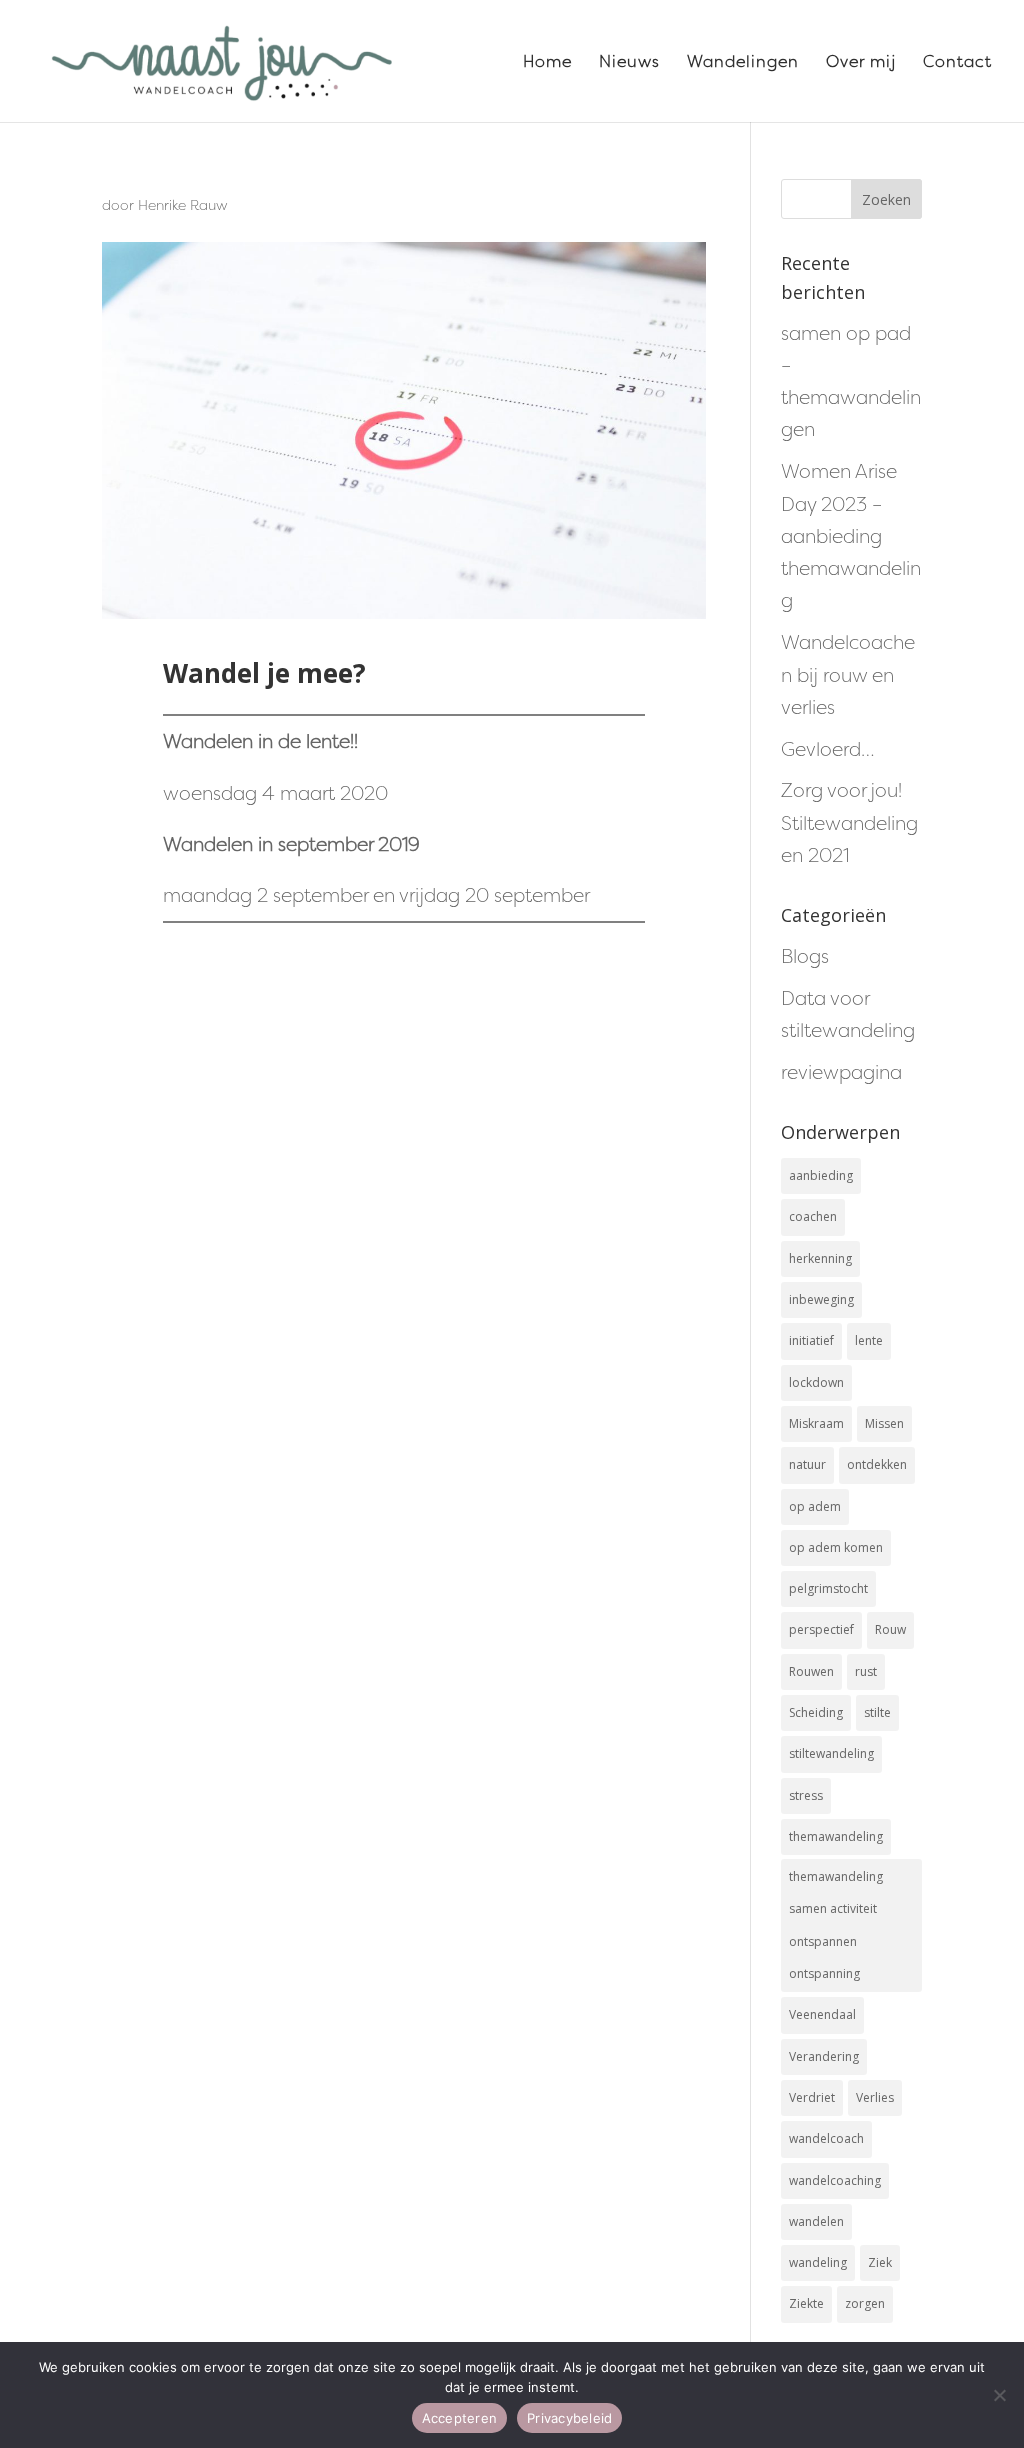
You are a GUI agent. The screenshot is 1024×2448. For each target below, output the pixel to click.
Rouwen (811, 1671)
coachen (813, 1216)
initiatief (811, 1340)
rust (866, 1671)
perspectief (821, 1629)
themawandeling (836, 1836)
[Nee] (999, 2395)
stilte (877, 1712)
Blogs (805, 956)
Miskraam (816, 1423)
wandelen (816, 2221)
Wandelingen (743, 63)
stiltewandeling (831, 1753)
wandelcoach (826, 2138)
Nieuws (629, 63)
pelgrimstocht (828, 1588)
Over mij (861, 63)
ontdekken (877, 1464)
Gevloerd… (828, 749)
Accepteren (460, 2418)
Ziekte (806, 2303)
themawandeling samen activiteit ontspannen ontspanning (836, 1925)
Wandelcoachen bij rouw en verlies (848, 674)
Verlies (875, 2097)
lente (869, 1340)
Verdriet (812, 2097)
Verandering (824, 2056)
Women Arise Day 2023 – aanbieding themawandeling (851, 535)
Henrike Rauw (183, 204)
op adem (815, 1506)
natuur (807, 1464)
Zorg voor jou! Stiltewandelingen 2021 (849, 822)
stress (806, 1795)
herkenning (820, 1258)
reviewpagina (841, 1072)
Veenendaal (822, 2014)
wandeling (818, 2262)
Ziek (880, 2262)
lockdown (816, 1382)
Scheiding (816, 1712)
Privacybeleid (569, 2418)
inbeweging (821, 1299)
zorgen (865, 2303)
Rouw (890, 1629)
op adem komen (836, 1547)
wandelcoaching (835, 2180)
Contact (957, 63)
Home (547, 63)
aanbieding (821, 1175)
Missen (884, 1423)
